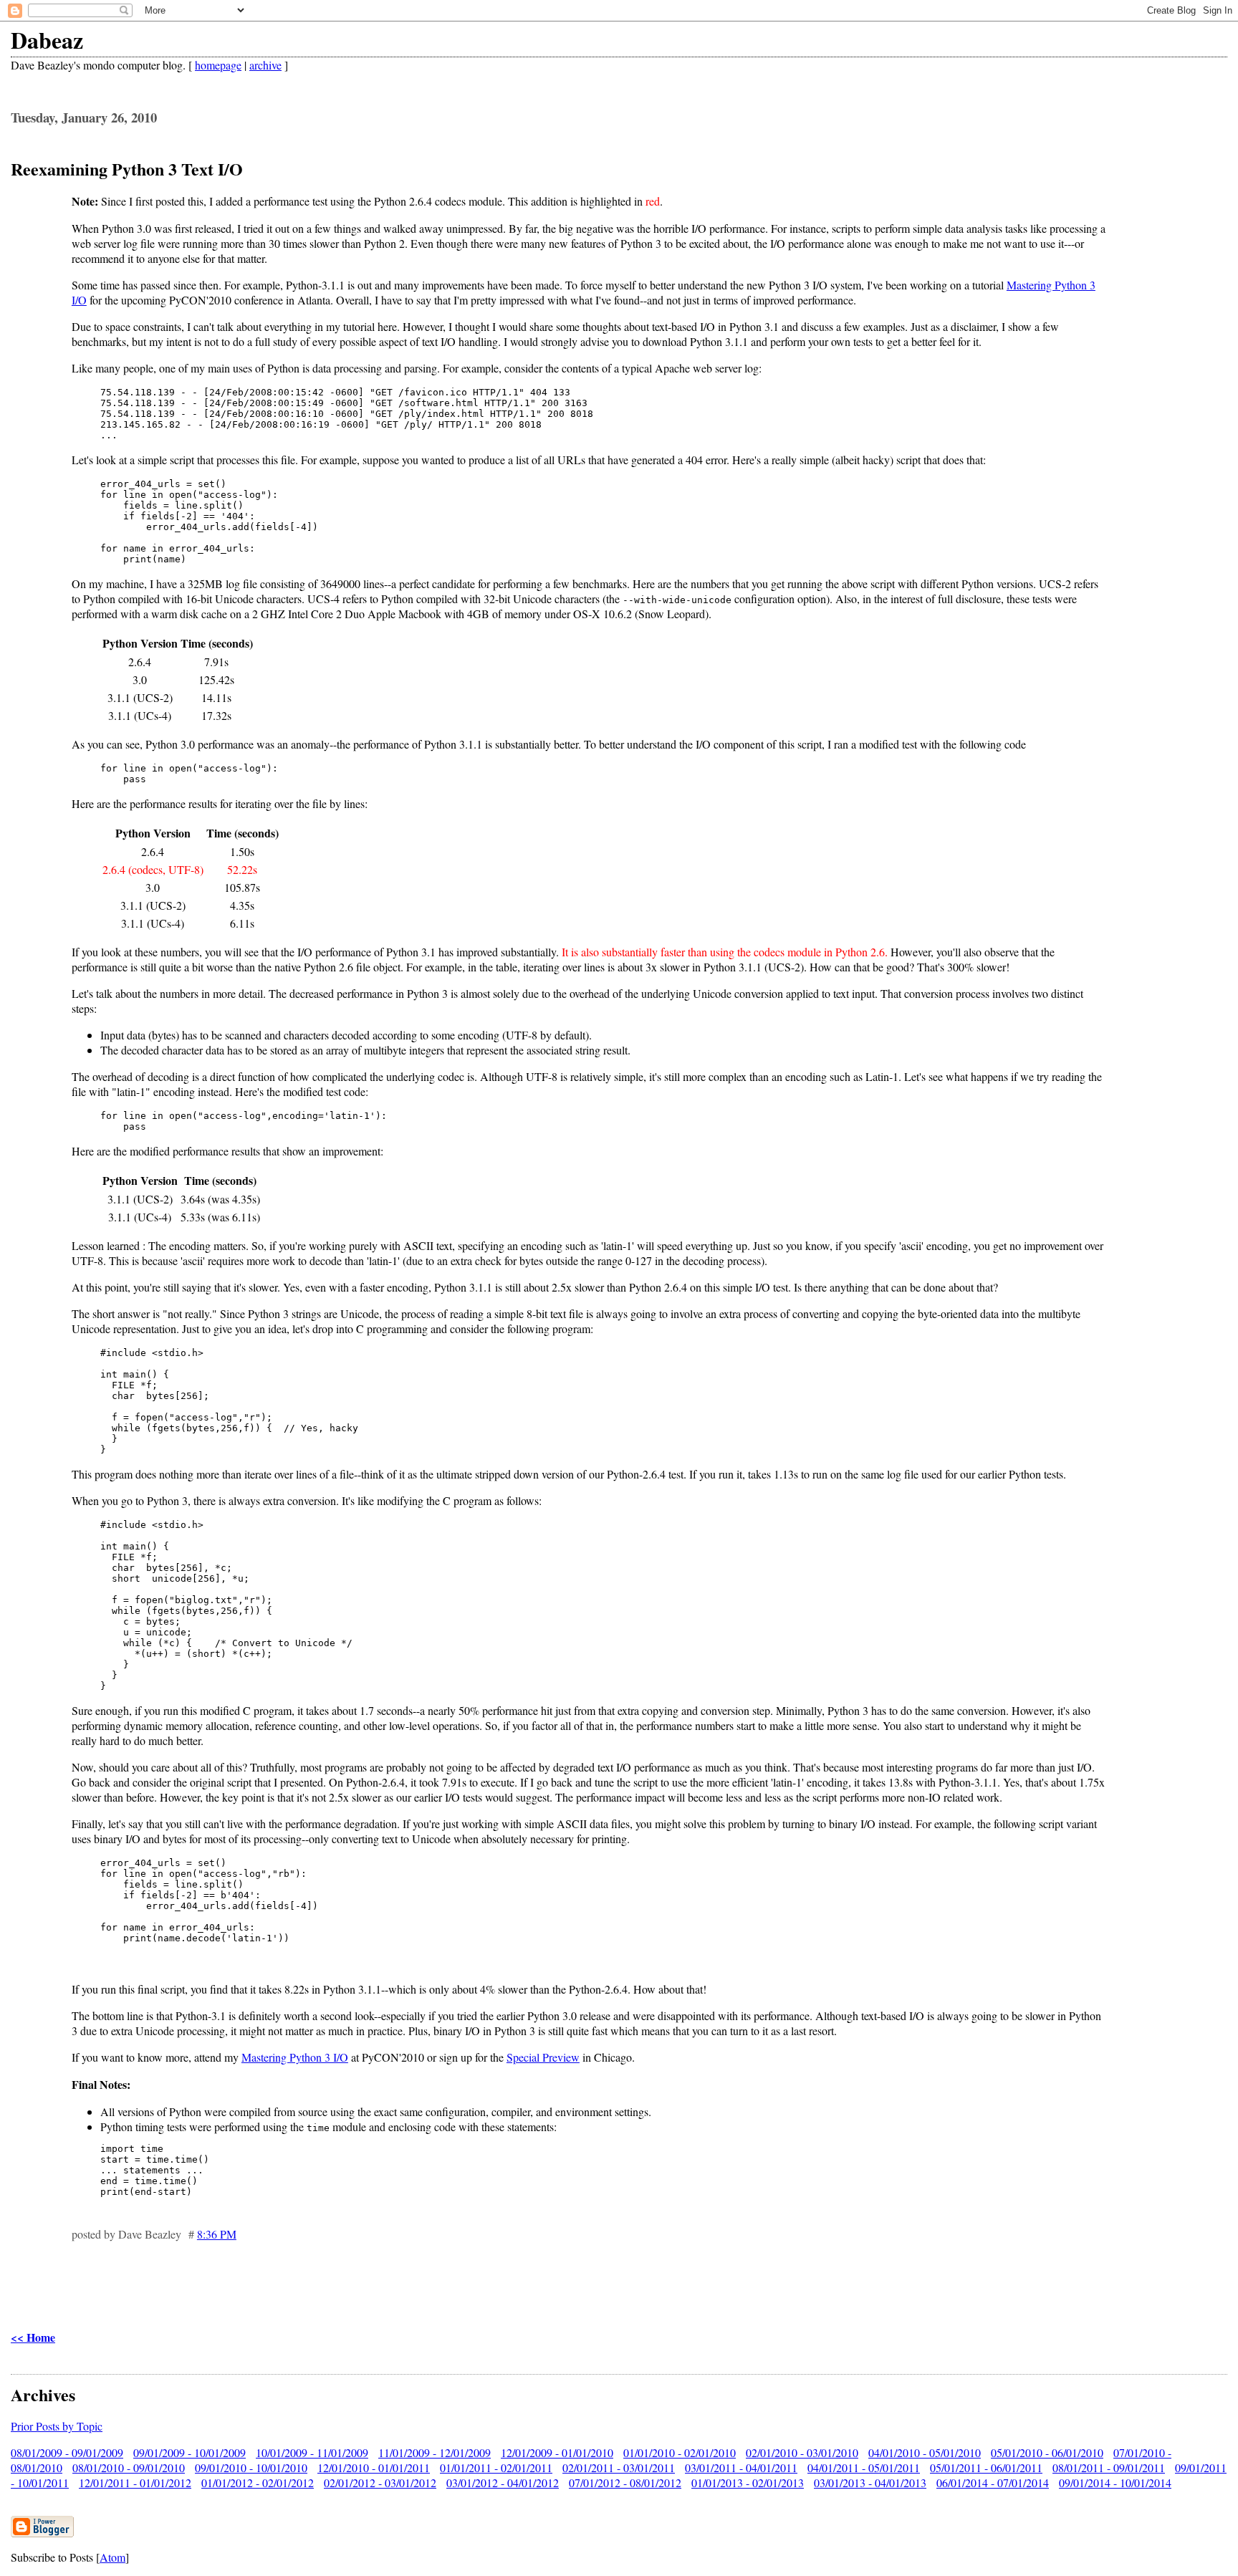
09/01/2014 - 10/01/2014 (1115, 2483)
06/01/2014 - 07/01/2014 (993, 2483)
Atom (112, 2557)
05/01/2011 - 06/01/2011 (986, 2467)
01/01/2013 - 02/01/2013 (748, 2483)
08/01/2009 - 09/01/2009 (67, 2452)
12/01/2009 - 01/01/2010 (557, 2452)
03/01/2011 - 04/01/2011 (741, 2467)
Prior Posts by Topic (57, 2426)
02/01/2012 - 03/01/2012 (380, 2483)
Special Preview (543, 2057)
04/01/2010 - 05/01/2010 (925, 2452)
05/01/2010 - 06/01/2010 (1047, 2452)
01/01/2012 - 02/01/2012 (258, 2483)
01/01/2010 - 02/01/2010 (680, 2452)
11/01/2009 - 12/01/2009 (435, 2452)
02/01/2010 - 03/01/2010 (802, 2452)
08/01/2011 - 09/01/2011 (1109, 2467)
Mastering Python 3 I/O (295, 2057)
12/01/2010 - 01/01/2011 (374, 2467)
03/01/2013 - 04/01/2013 (870, 2483)
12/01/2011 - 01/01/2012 (135, 2483)
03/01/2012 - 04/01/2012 (503, 2483)
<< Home (33, 2337)
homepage (218, 65)
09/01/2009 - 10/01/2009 (189, 2452)
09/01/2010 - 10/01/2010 (251, 2467)
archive (265, 65)
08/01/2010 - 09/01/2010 (129, 2467)
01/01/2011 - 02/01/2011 (496, 2467)
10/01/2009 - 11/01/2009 (312, 2452)
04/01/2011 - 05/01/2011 (864, 2467)
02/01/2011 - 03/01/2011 (619, 2467)
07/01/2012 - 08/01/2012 (625, 2483)
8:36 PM (217, 2234)
